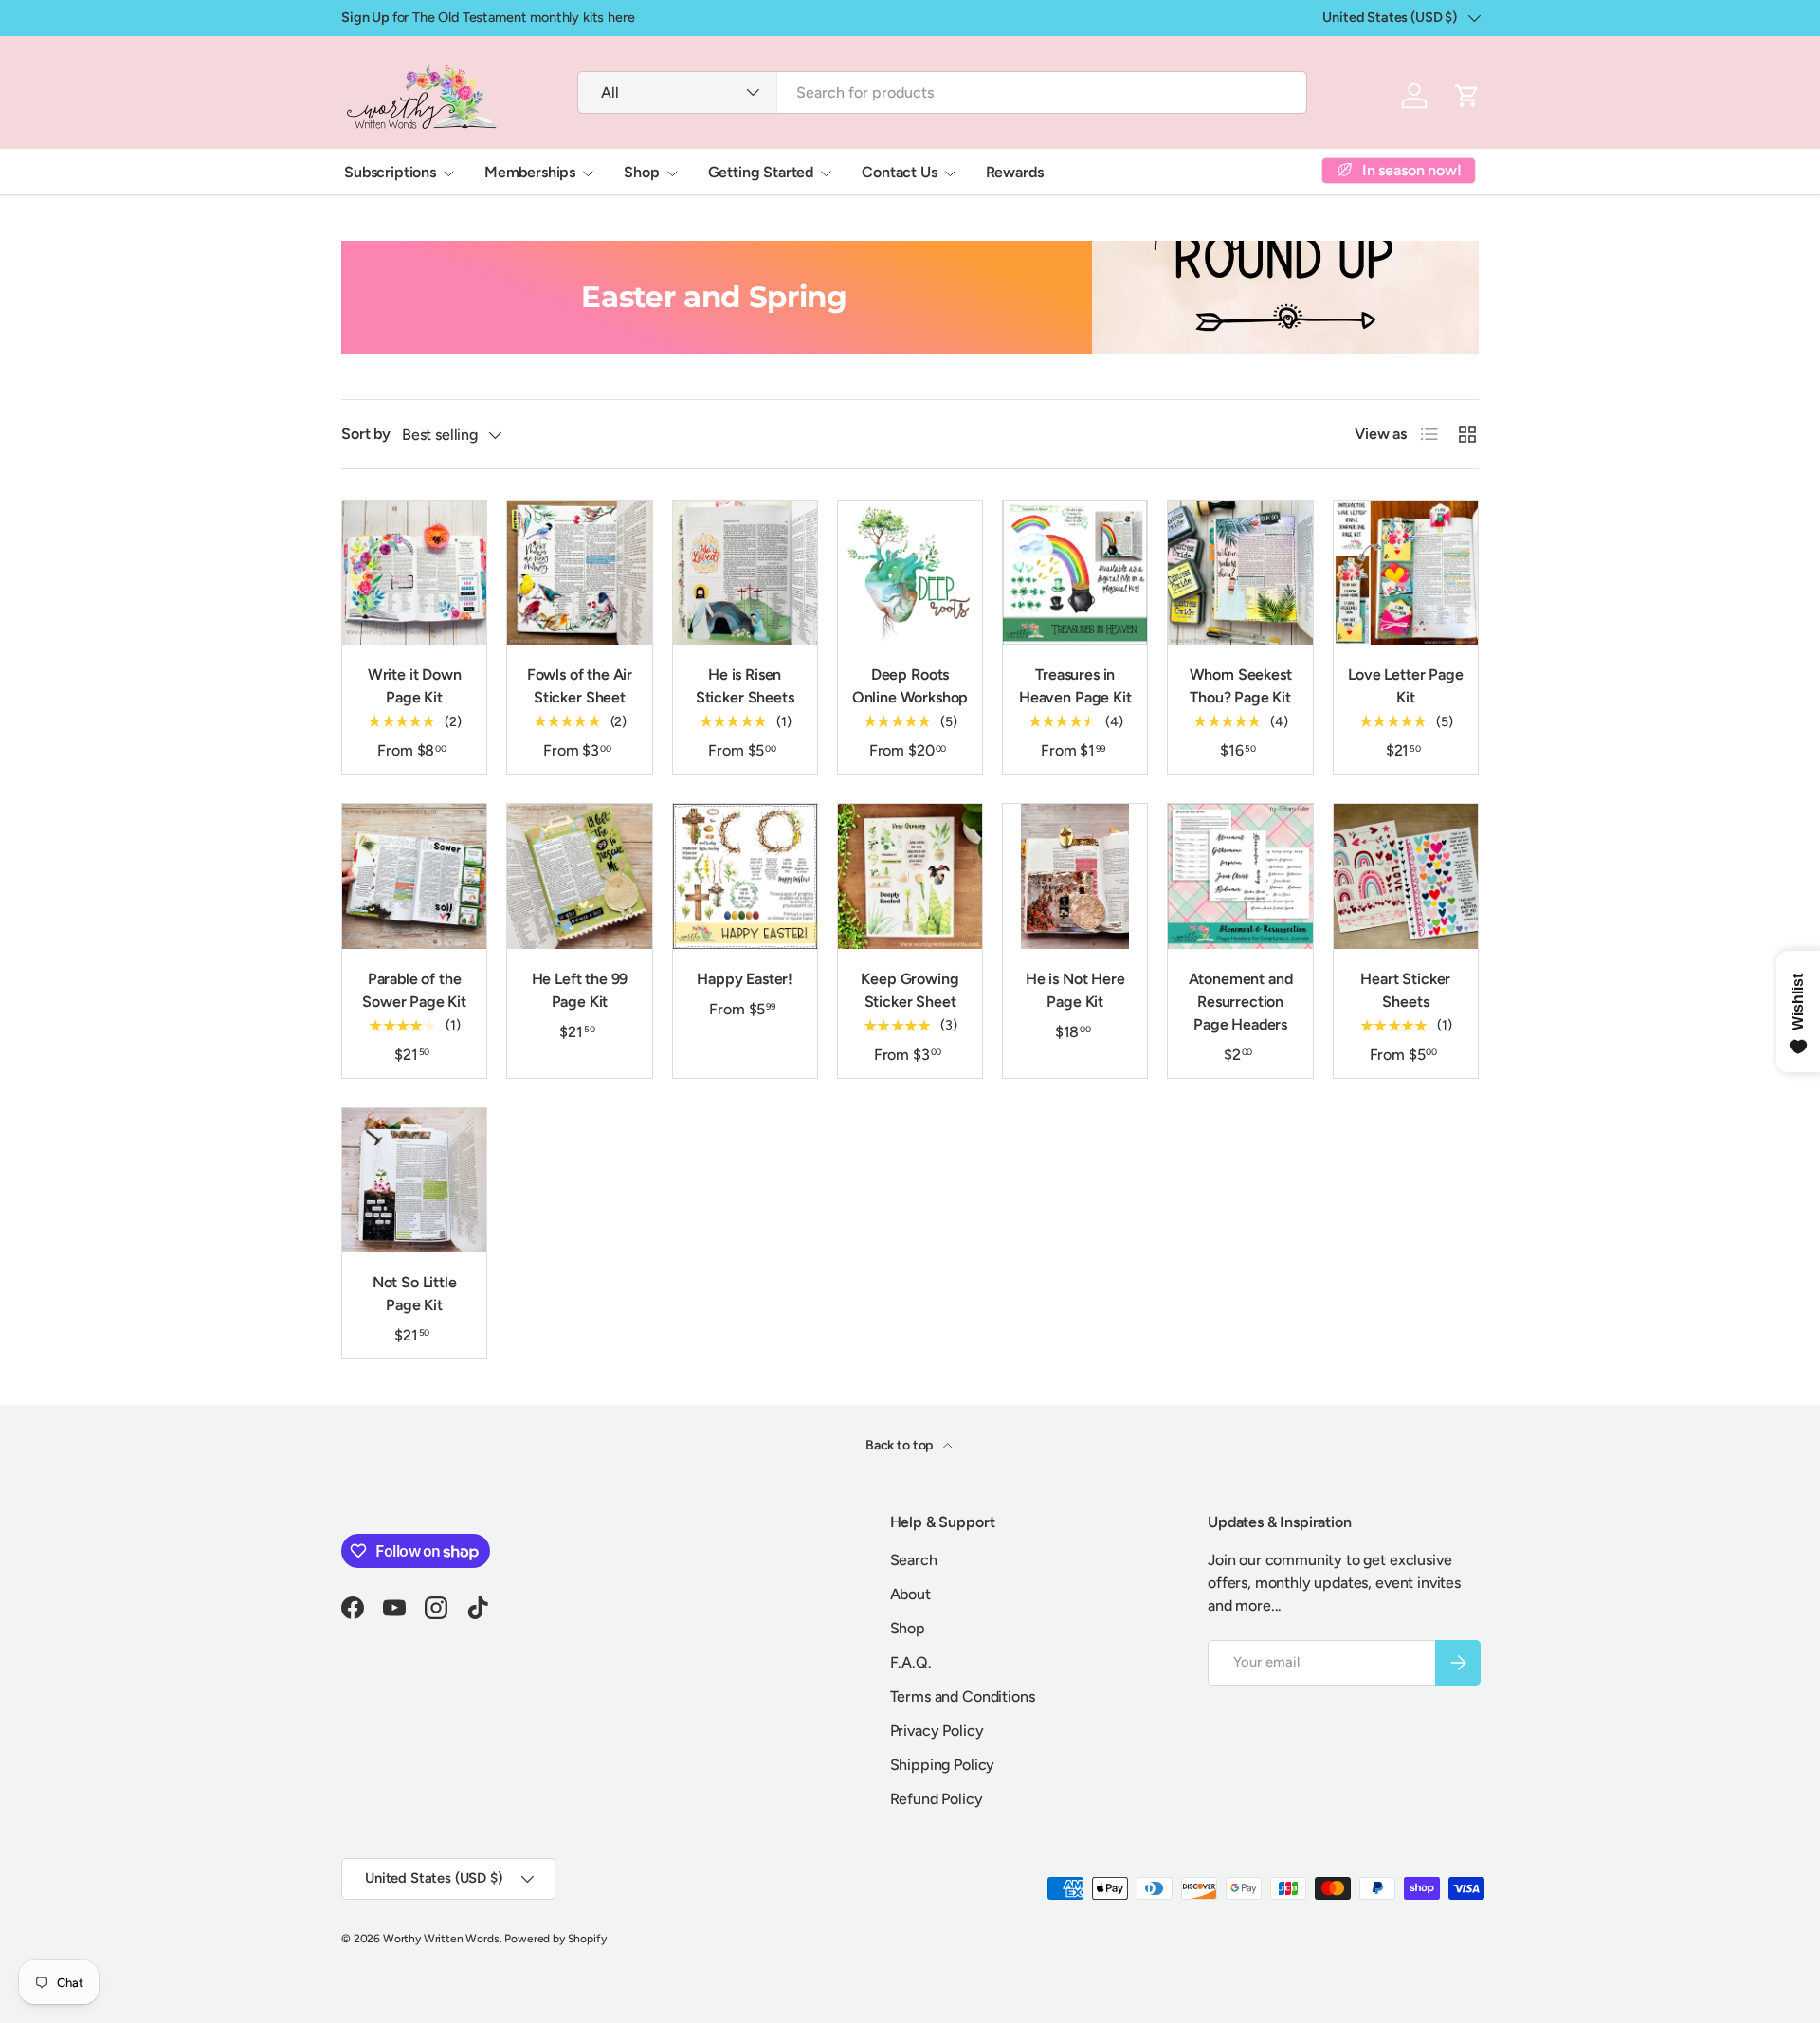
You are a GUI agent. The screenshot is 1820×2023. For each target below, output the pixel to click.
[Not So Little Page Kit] (414, 1180)
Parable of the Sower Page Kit (414, 990)
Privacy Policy (937, 1731)
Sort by (366, 434)
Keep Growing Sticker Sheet (910, 990)
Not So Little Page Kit (415, 1294)
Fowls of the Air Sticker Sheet (580, 686)
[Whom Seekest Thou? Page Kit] (1240, 573)
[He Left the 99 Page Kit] (579, 876)
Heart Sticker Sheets (1405, 990)
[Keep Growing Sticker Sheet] (910, 876)
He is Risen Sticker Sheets (745, 686)
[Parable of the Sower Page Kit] (414, 876)
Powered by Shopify (555, 1939)
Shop (641, 172)
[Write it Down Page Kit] (414, 573)
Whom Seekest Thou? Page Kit (1241, 686)
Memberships (530, 172)
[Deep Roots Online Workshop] (910, 573)
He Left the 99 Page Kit (580, 990)
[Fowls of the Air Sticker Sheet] (579, 573)
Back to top (901, 1445)
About (910, 1594)
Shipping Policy (943, 1765)
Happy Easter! (745, 979)
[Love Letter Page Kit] (1406, 573)
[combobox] (942, 92)
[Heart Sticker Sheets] (1406, 876)
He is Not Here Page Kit (1075, 990)
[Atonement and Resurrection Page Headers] (1240, 876)
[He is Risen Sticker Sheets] (745, 573)
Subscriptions (390, 172)
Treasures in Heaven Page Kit (1075, 686)
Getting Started (761, 172)
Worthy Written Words (441, 1939)
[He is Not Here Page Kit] (1075, 876)
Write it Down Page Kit (415, 686)
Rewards (1015, 172)
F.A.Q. (911, 1662)
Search (914, 1560)
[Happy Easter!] (745, 876)
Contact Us (899, 172)
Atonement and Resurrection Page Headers (1241, 1002)
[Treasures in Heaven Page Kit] (1075, 573)
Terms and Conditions (963, 1696)
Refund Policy (937, 1799)
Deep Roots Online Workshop (910, 686)
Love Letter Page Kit (1405, 686)
